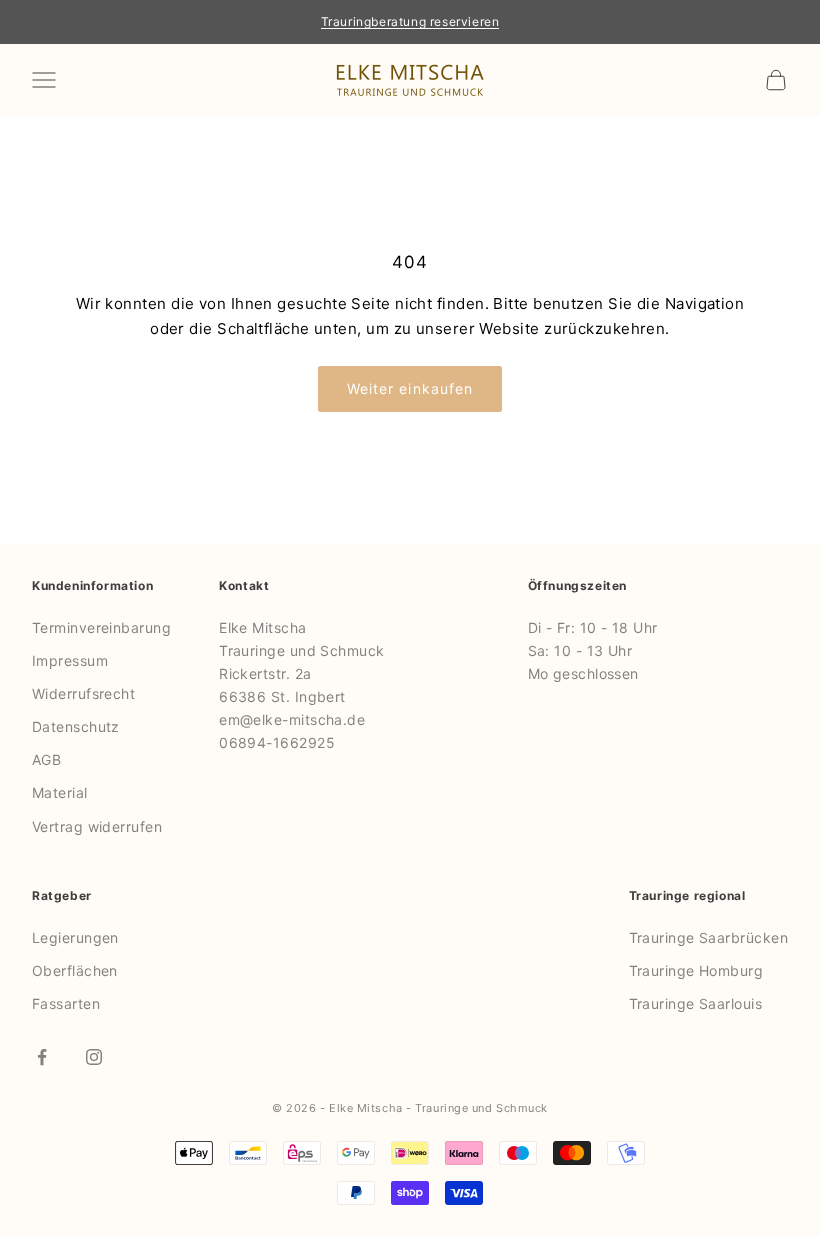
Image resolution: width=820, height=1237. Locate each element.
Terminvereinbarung (101, 627)
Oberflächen (75, 970)
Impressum (70, 660)
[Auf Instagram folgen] (94, 1057)
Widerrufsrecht (83, 693)
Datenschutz (76, 726)
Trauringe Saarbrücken (708, 937)
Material (60, 792)
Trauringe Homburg (696, 970)
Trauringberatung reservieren (410, 21)
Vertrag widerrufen (97, 826)
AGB (46, 759)
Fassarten (66, 1003)
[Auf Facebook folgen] (42, 1057)
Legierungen (75, 937)
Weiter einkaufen (410, 388)
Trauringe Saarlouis (696, 1003)
